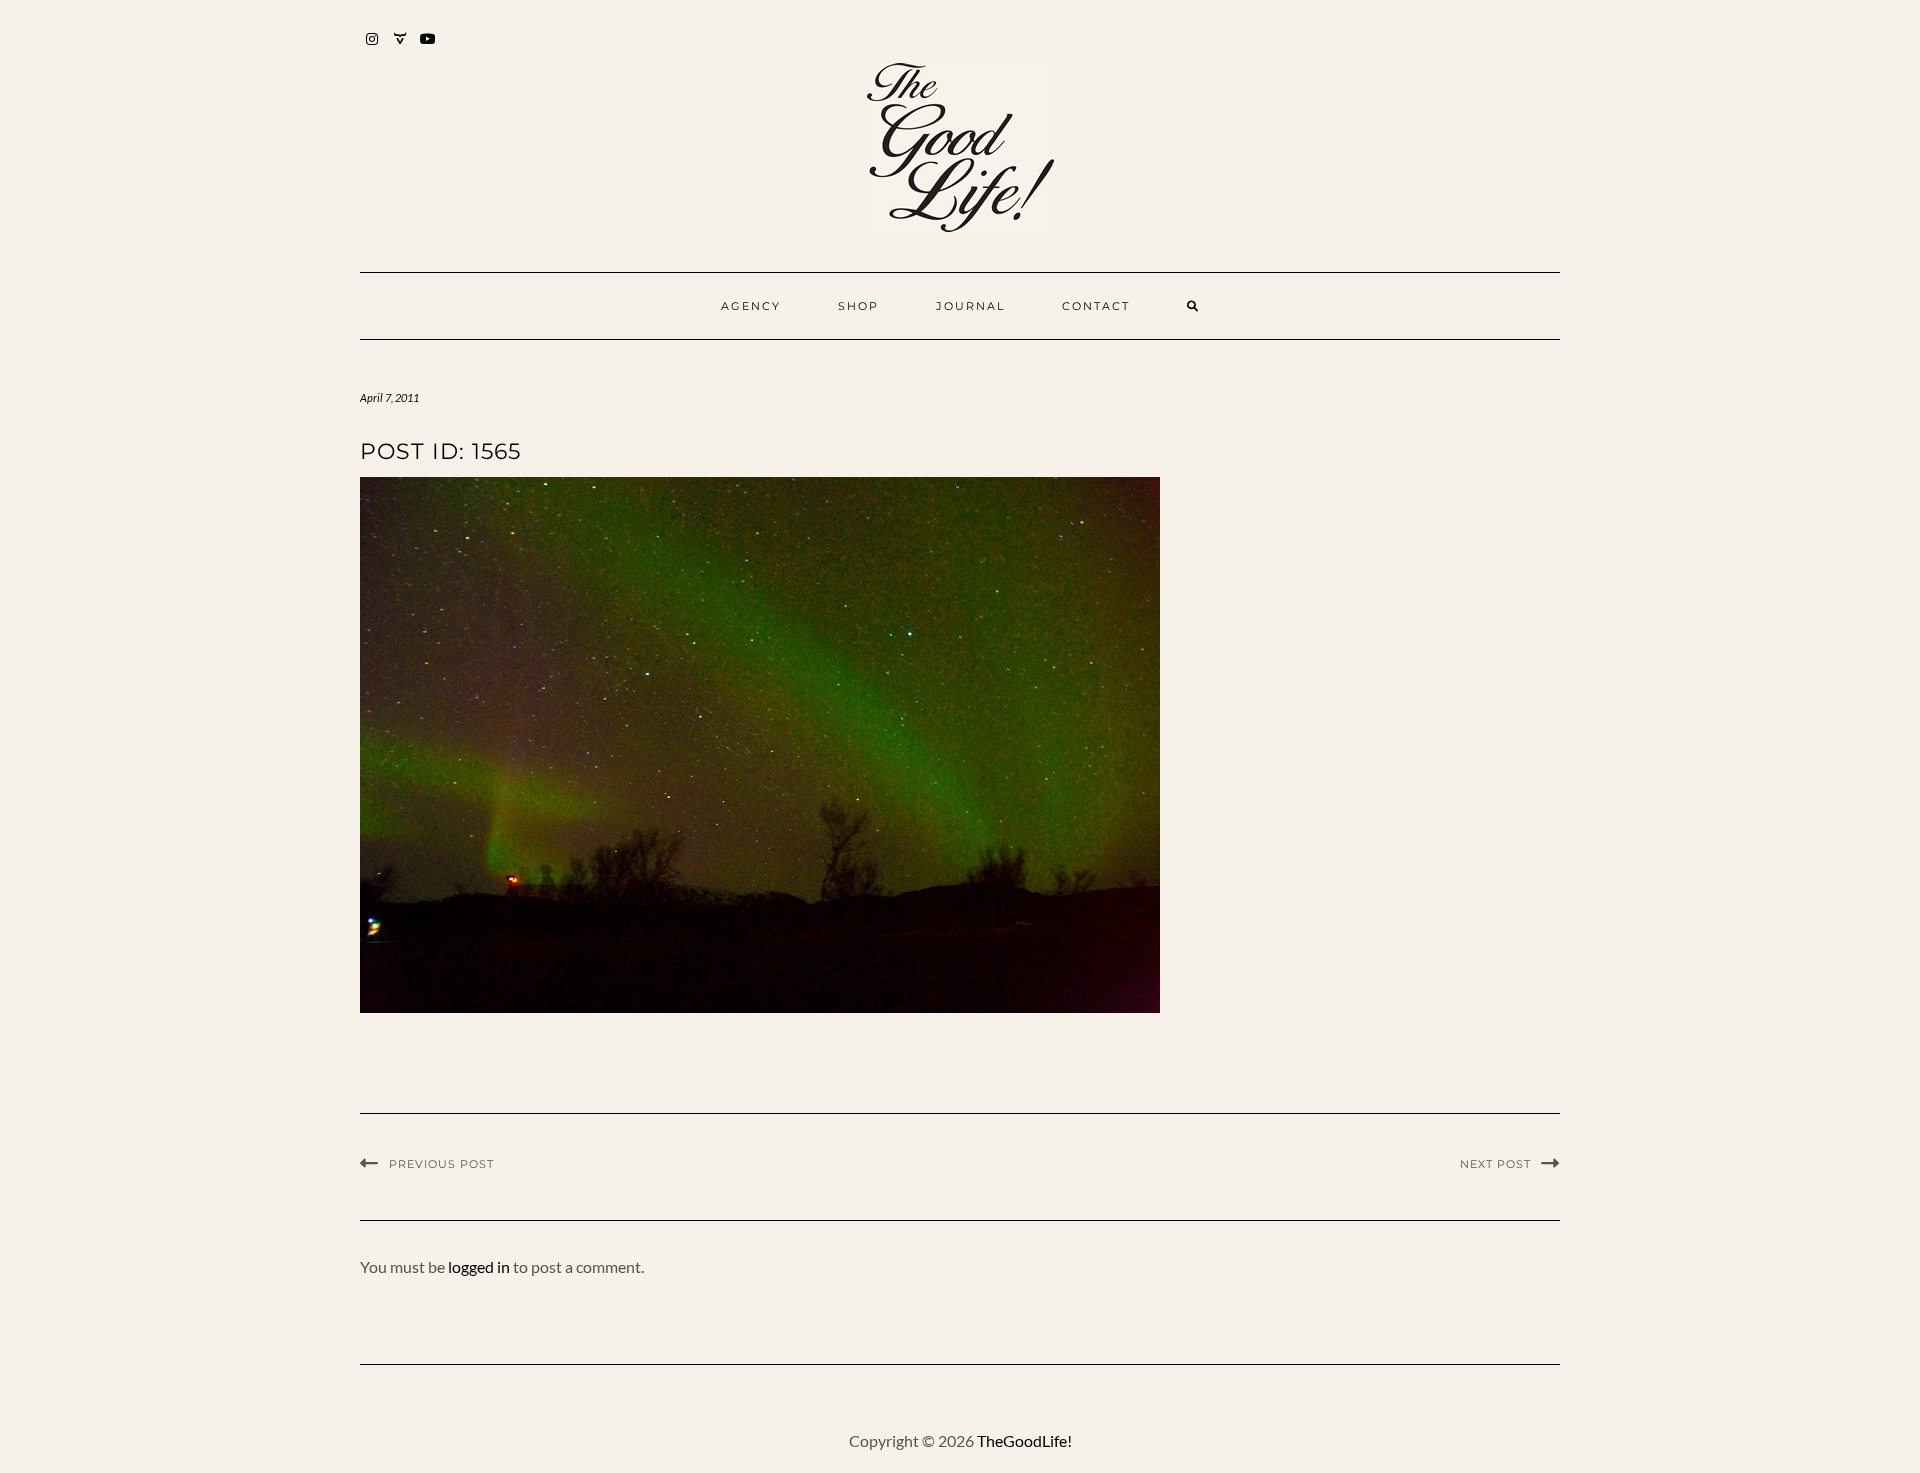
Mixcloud (400, 48)
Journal (970, 306)
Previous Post (441, 1164)
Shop (858, 306)
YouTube (428, 48)
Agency (751, 306)
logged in (479, 1266)
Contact (1096, 306)
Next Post (1495, 1164)
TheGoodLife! (1024, 1440)
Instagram (372, 48)
